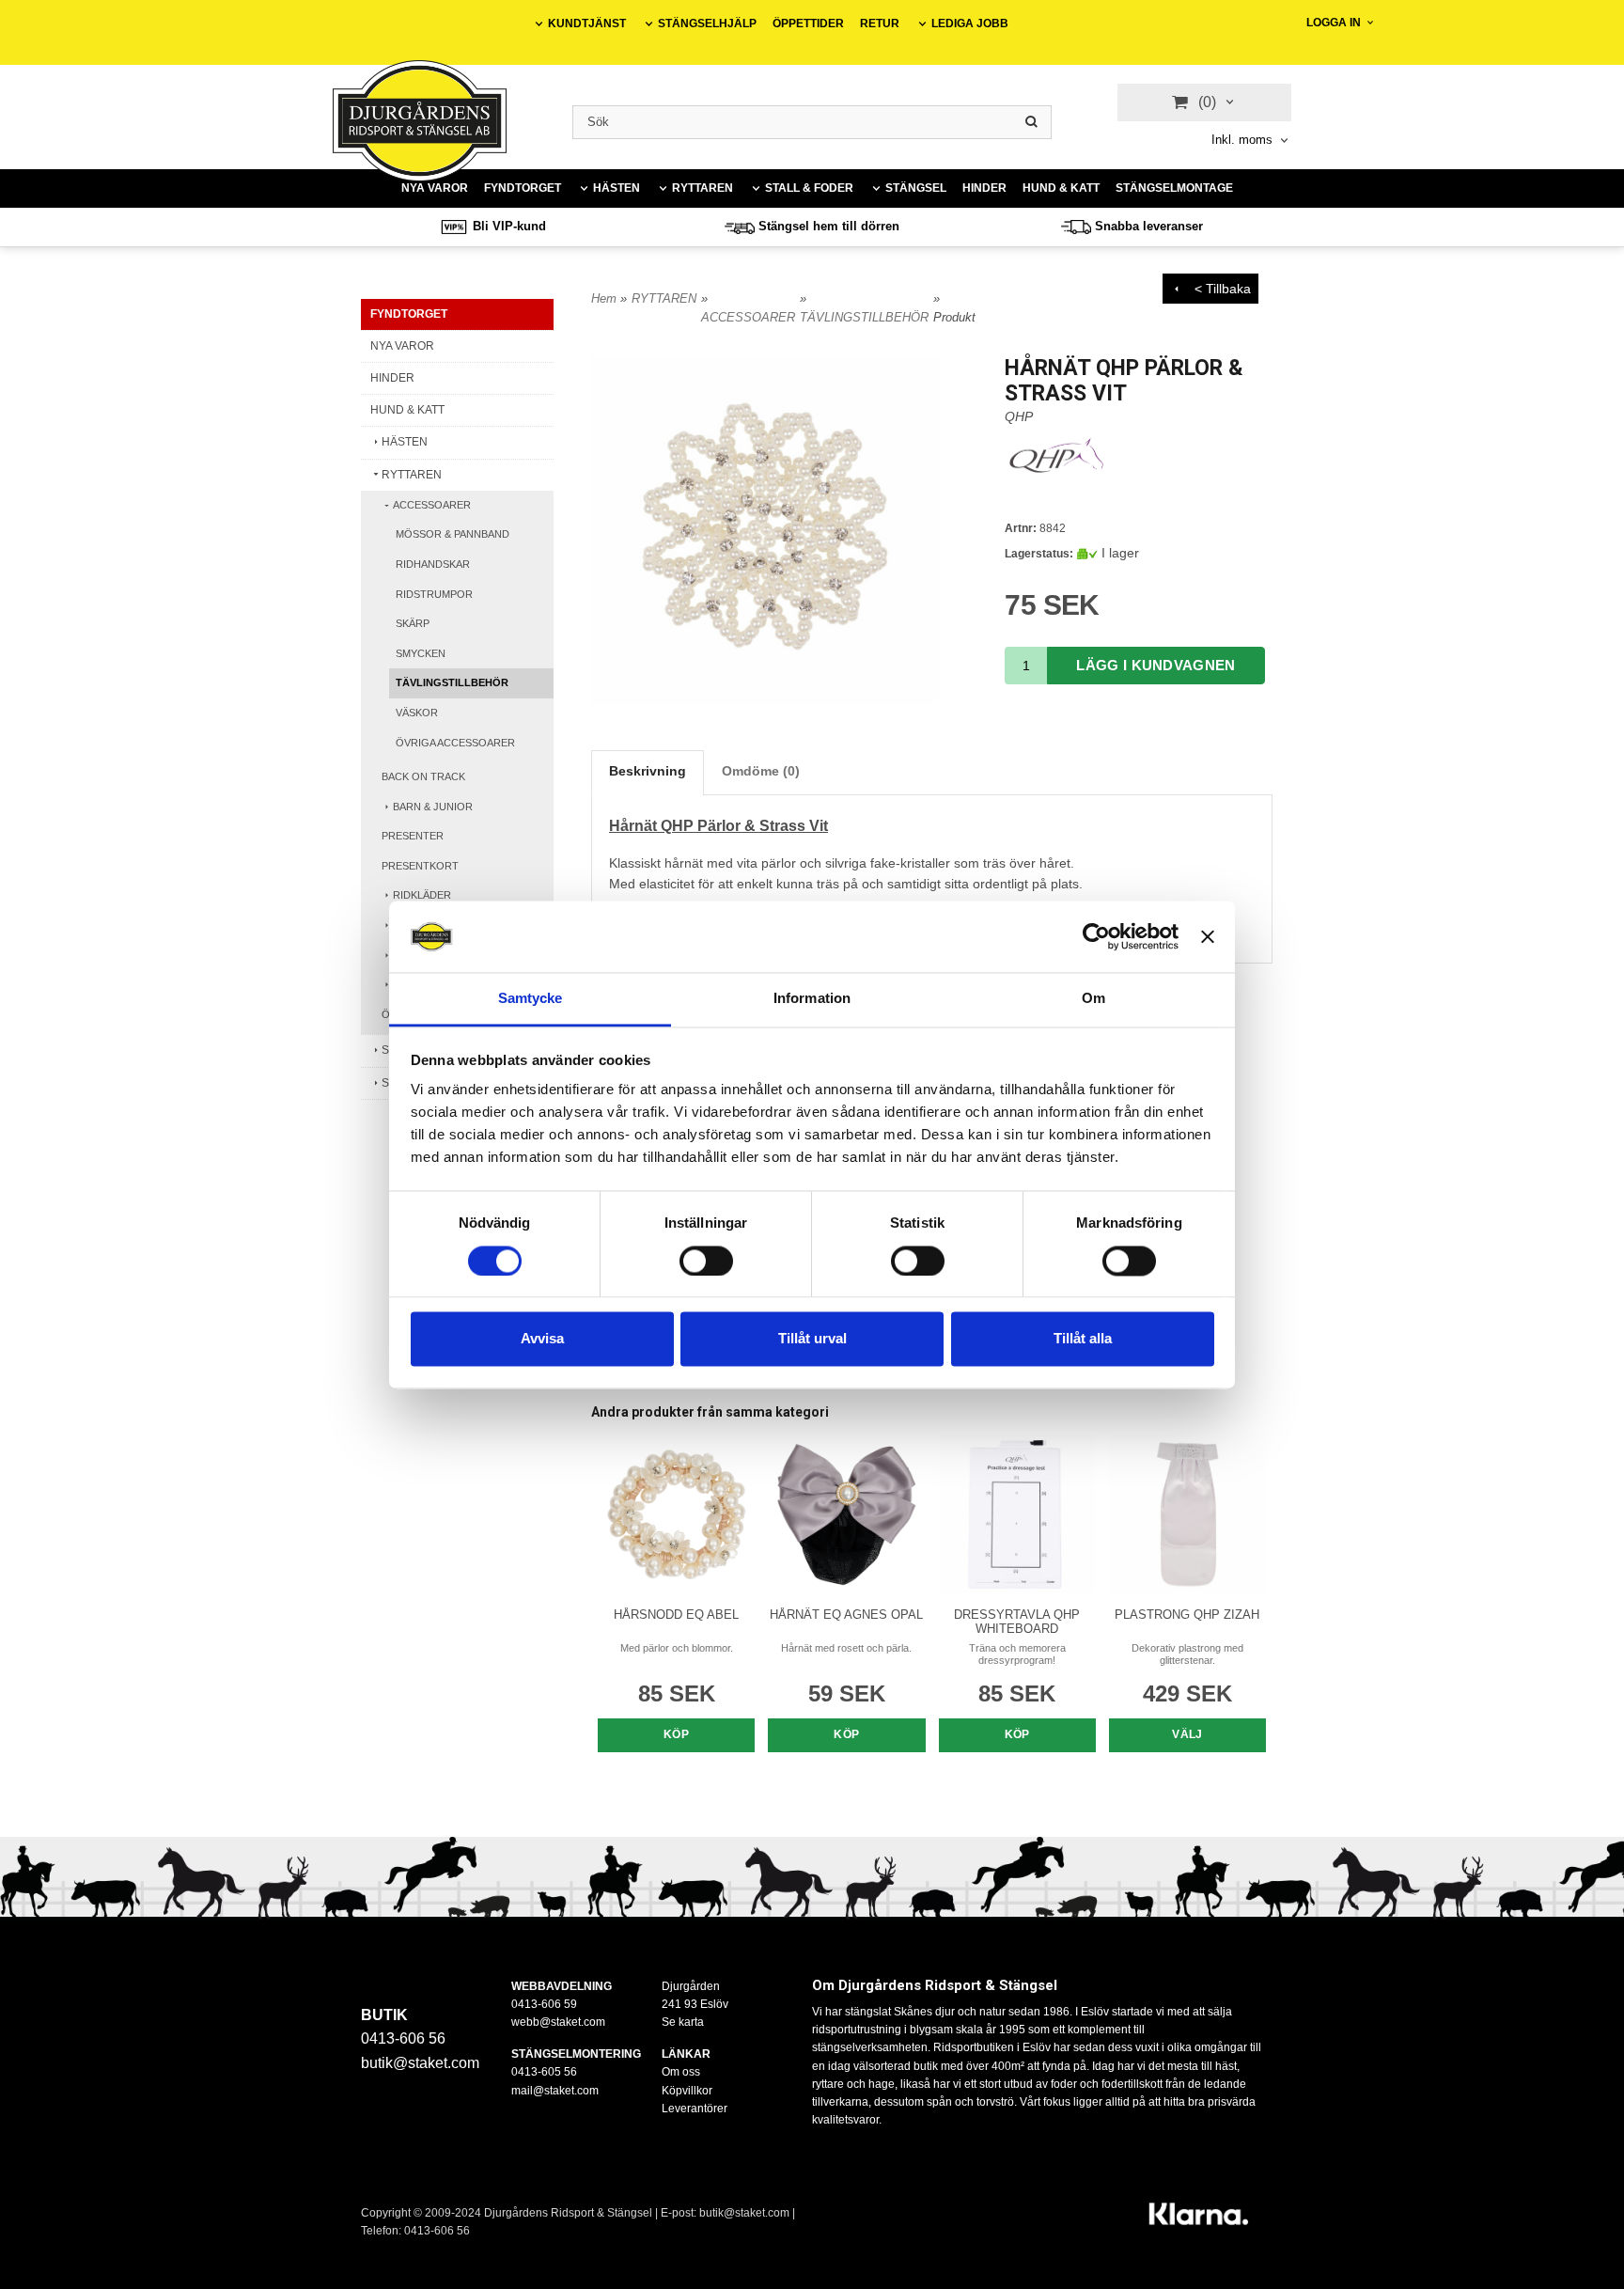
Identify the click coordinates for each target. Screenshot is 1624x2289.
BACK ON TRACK (423, 776)
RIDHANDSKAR (433, 564)
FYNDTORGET (523, 188)
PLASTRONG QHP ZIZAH (1187, 1615)
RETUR (880, 24)
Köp (676, 1734)
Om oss (681, 2072)
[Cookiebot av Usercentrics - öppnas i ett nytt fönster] (1096, 936)
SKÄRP (413, 623)
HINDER (984, 188)
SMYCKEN (421, 653)
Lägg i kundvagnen (1156, 665)
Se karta (683, 2022)
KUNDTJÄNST (587, 24)
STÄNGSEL (916, 188)
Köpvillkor (687, 2091)
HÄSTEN (617, 188)
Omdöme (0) (761, 771)
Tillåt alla (1083, 1339)
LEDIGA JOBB (970, 24)
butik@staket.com (420, 2063)
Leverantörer (695, 2109)
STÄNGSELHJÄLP (707, 24)
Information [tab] (812, 999)
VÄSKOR (417, 713)
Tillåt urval (812, 1339)
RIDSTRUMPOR (434, 594)
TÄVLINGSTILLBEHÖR (452, 682)
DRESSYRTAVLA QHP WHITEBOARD (1017, 1622)
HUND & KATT (1061, 188)
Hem (604, 298)
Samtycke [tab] (531, 999)
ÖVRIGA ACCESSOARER (455, 743)
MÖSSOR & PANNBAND (453, 534)
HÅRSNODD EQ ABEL (676, 1615)
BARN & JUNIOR (433, 807)
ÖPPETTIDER (808, 24)
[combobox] (1251, 141)
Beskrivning (648, 771)
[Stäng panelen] (1208, 936)
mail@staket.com (555, 2091)
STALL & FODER (809, 188)
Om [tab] (1093, 999)
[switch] (706, 1261)
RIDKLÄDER (422, 895)
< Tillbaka (1217, 289)
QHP (1019, 416)
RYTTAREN (703, 188)
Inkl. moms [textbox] (1242, 140)
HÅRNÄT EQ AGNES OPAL (846, 1615)
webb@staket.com (558, 2022)
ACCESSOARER (432, 505)
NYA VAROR (435, 188)
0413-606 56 (437, 2231)
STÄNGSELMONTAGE (1174, 188)
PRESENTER (413, 836)
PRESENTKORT (420, 866)
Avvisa (542, 1339)
